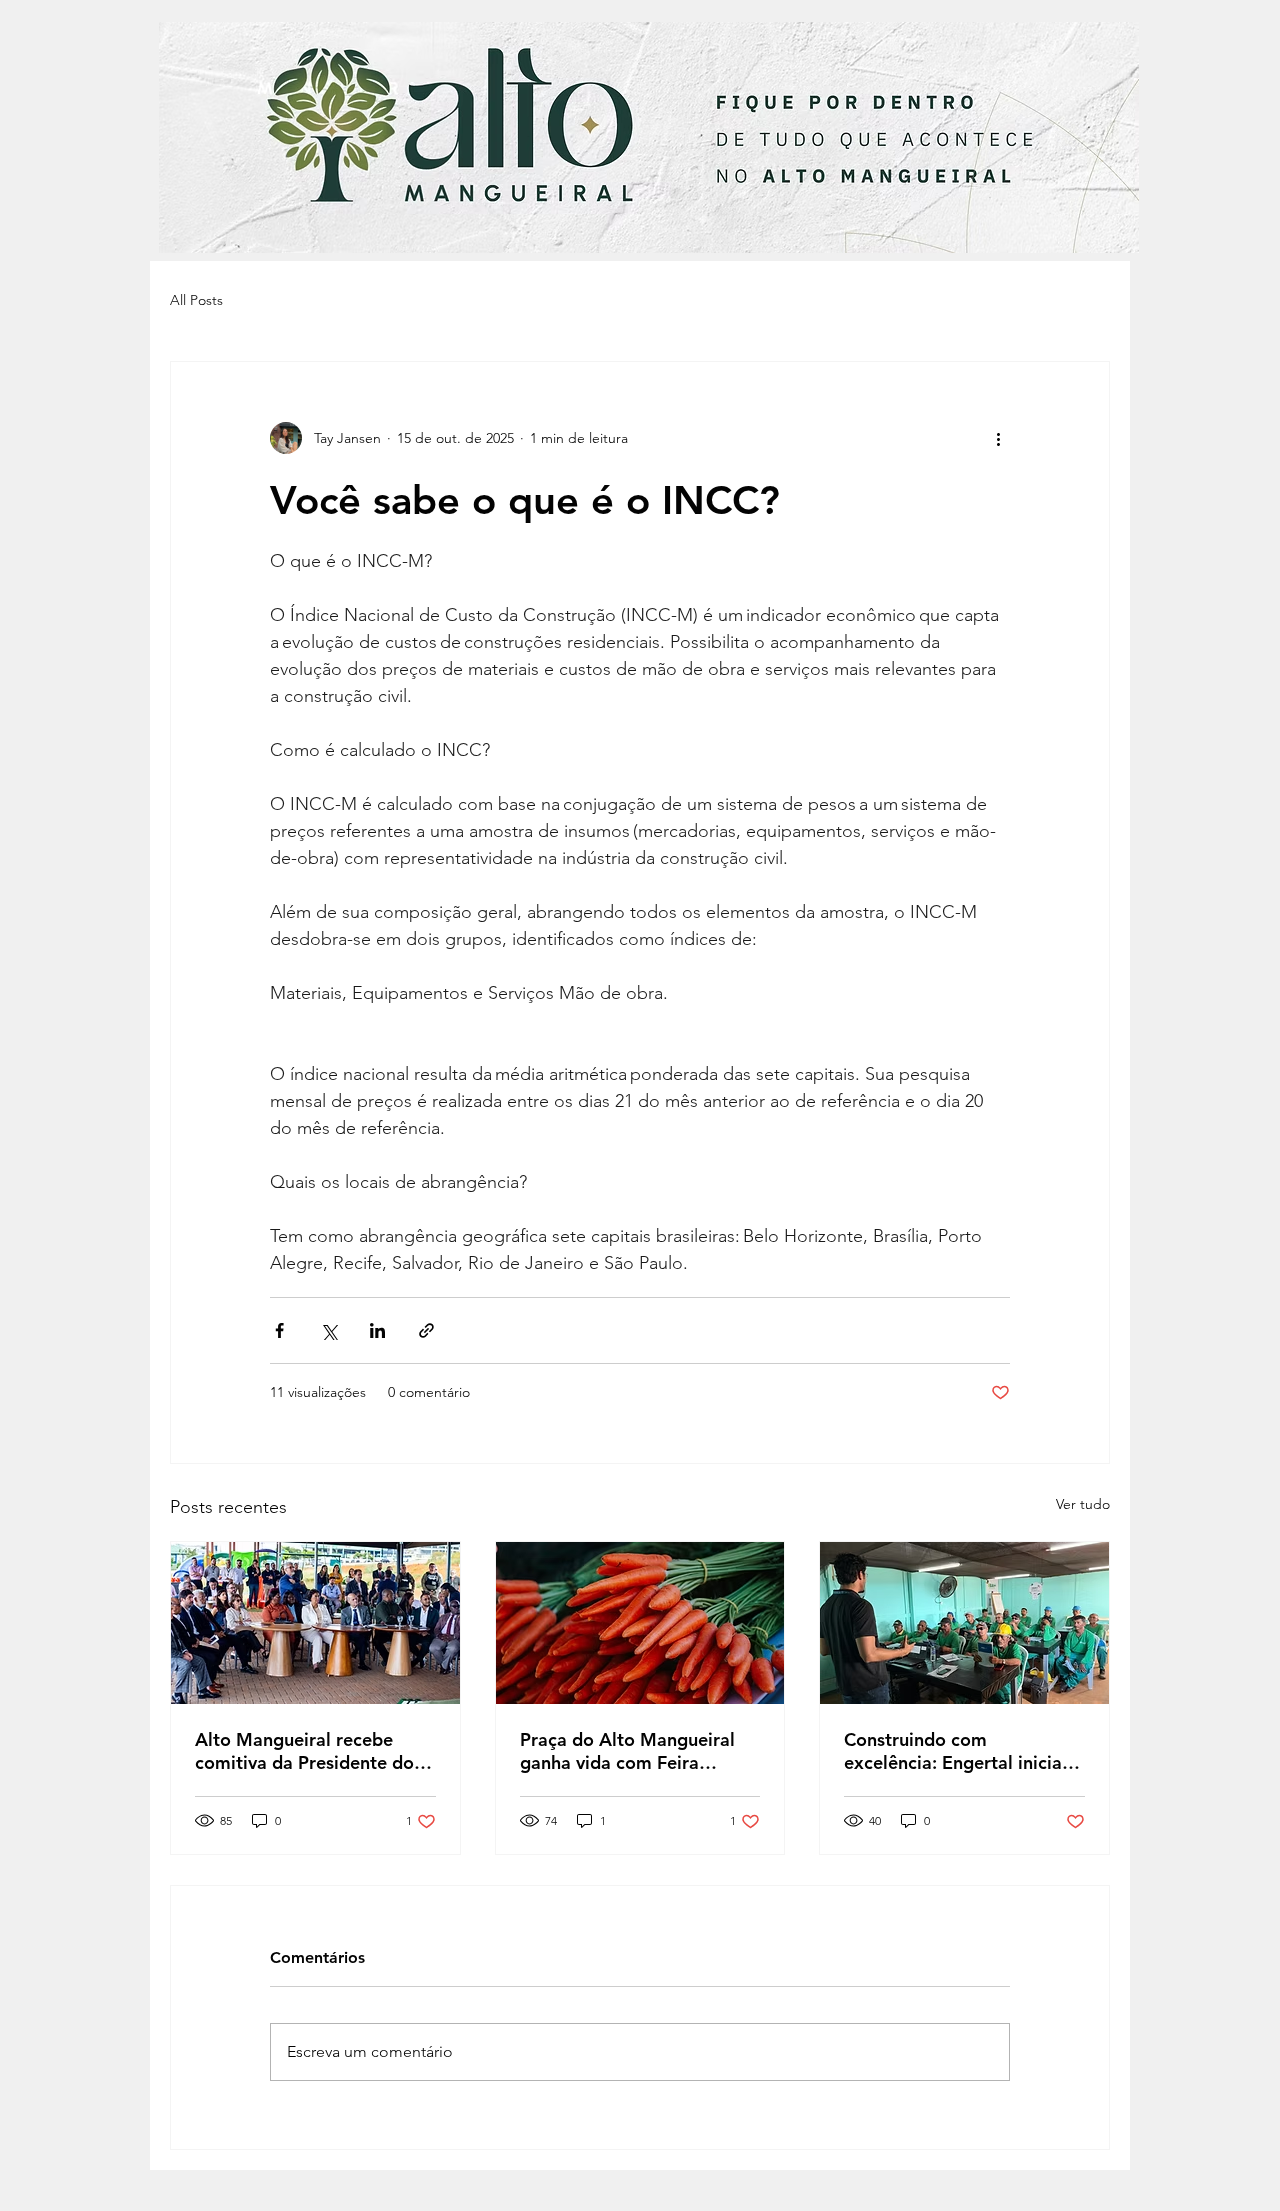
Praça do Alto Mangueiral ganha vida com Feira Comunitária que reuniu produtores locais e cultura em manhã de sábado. (632, 1751)
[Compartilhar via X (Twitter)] (328, 1330)
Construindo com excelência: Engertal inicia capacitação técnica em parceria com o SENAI (953, 1751)
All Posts (196, 300)
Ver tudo (1083, 1504)
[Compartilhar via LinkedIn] (377, 1330)
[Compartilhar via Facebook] (279, 1330)
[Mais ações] (998, 438)
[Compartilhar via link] (426, 1330)
